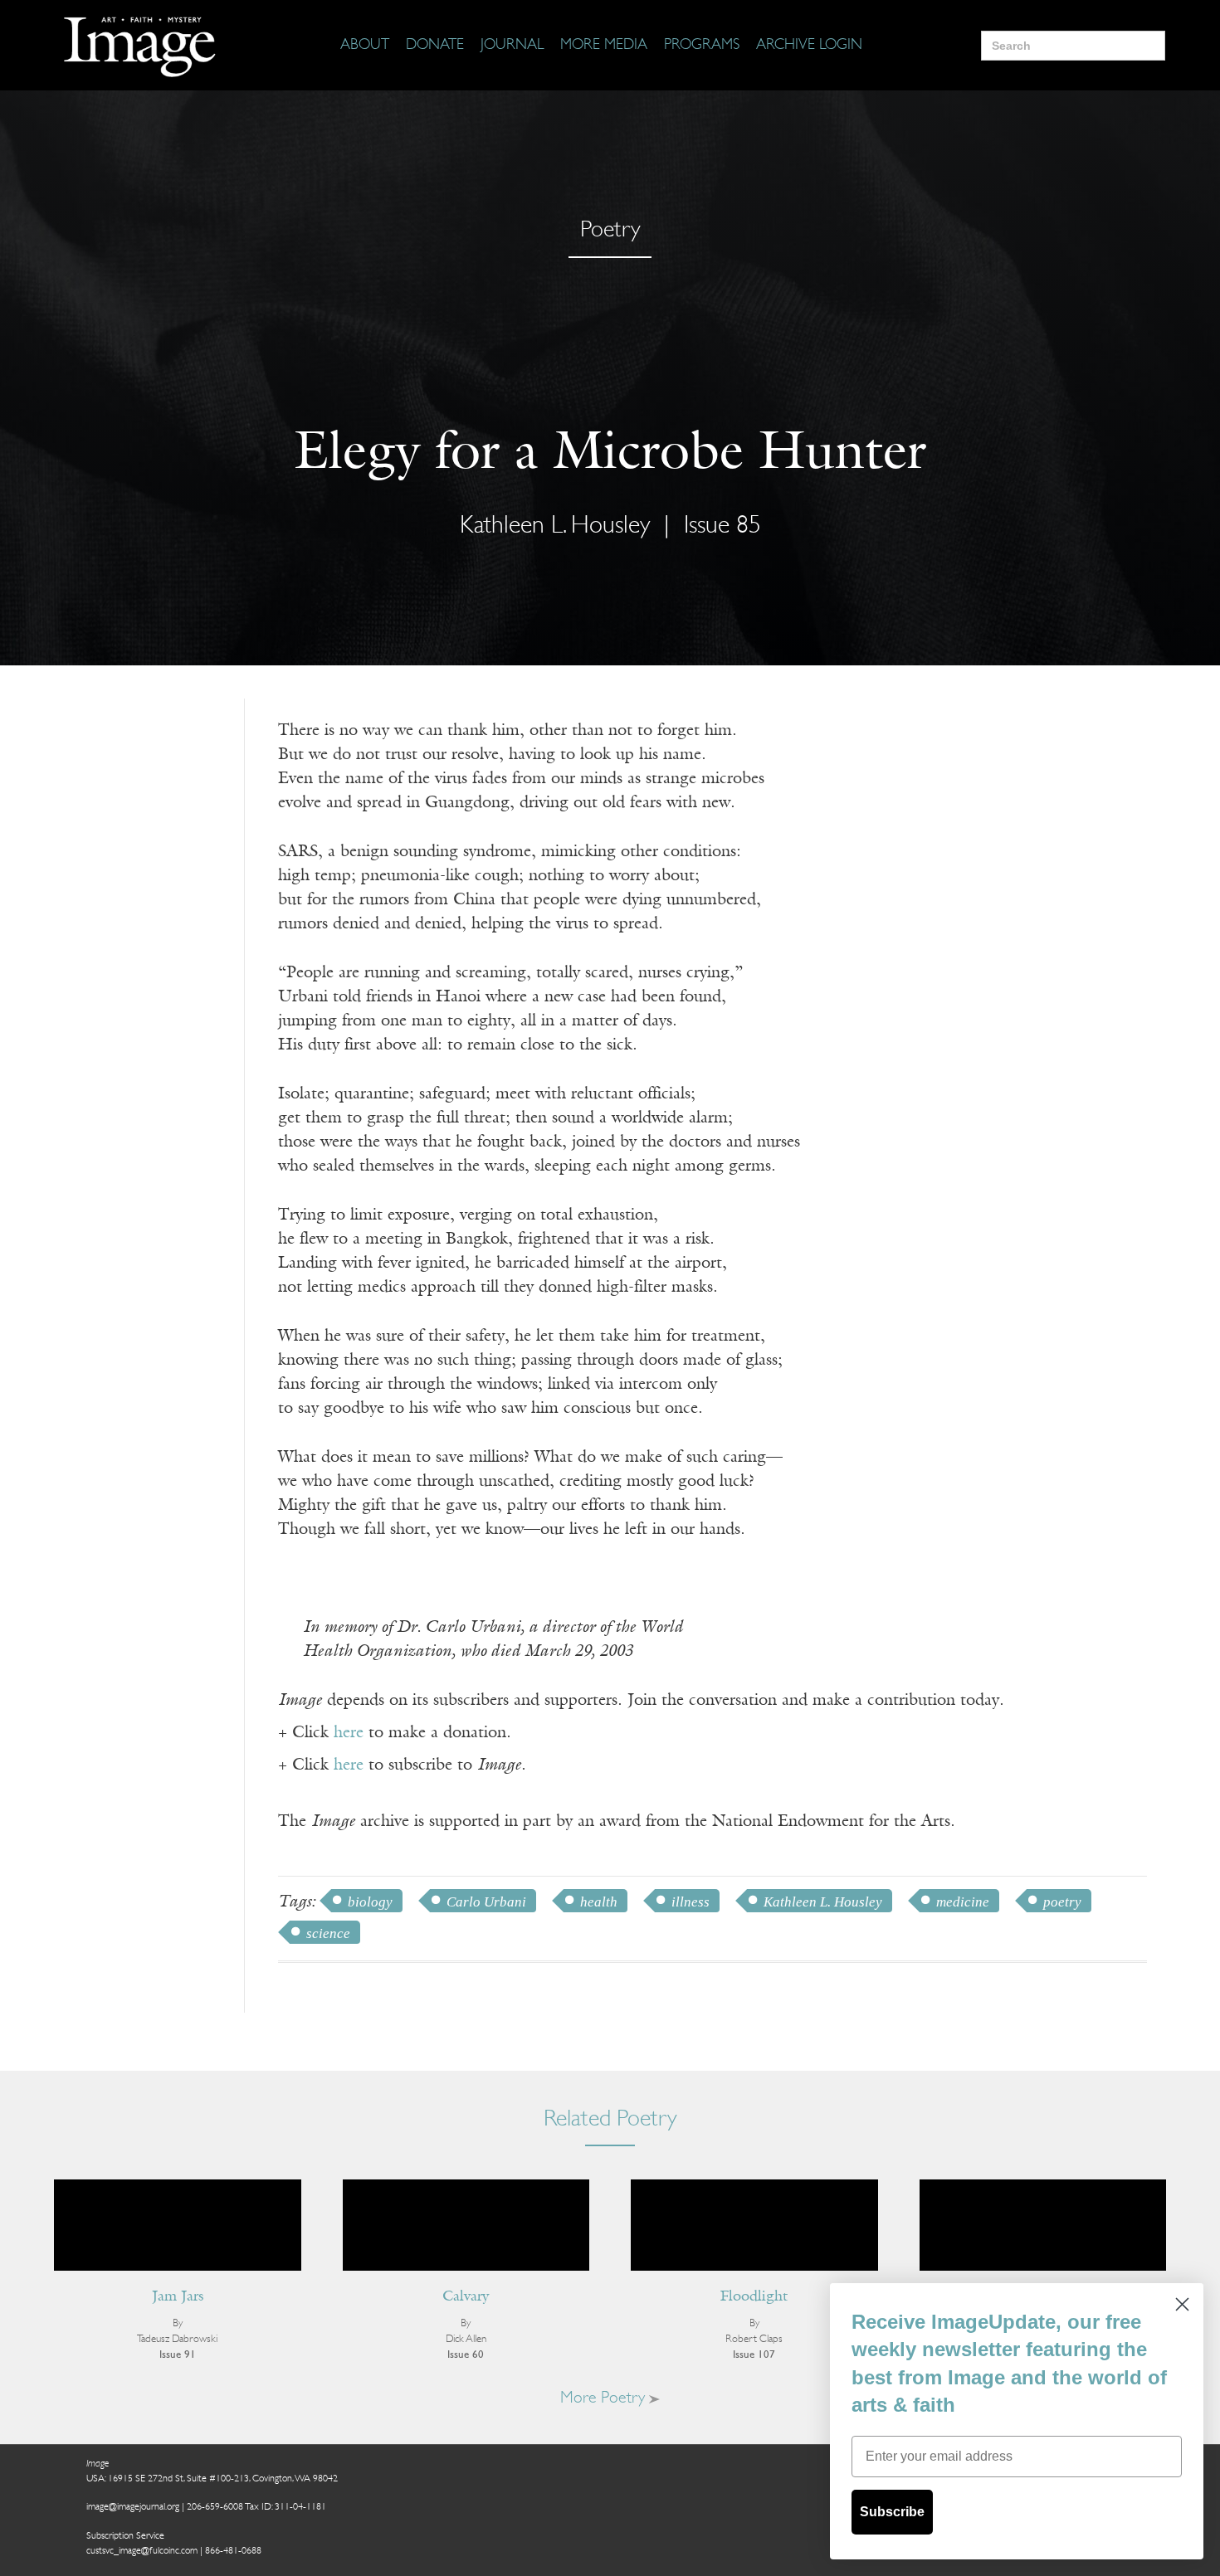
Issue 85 (722, 526)
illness (691, 1902)
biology (370, 1902)
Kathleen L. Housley (823, 1902)
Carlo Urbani (486, 1902)
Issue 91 (178, 2355)
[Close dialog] (1182, 2304)
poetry (1062, 1902)
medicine (963, 1902)
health (599, 1902)
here (349, 1733)
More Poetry (605, 2398)
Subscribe (892, 2512)
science (328, 1933)
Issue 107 (754, 2355)
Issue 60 (466, 2355)
